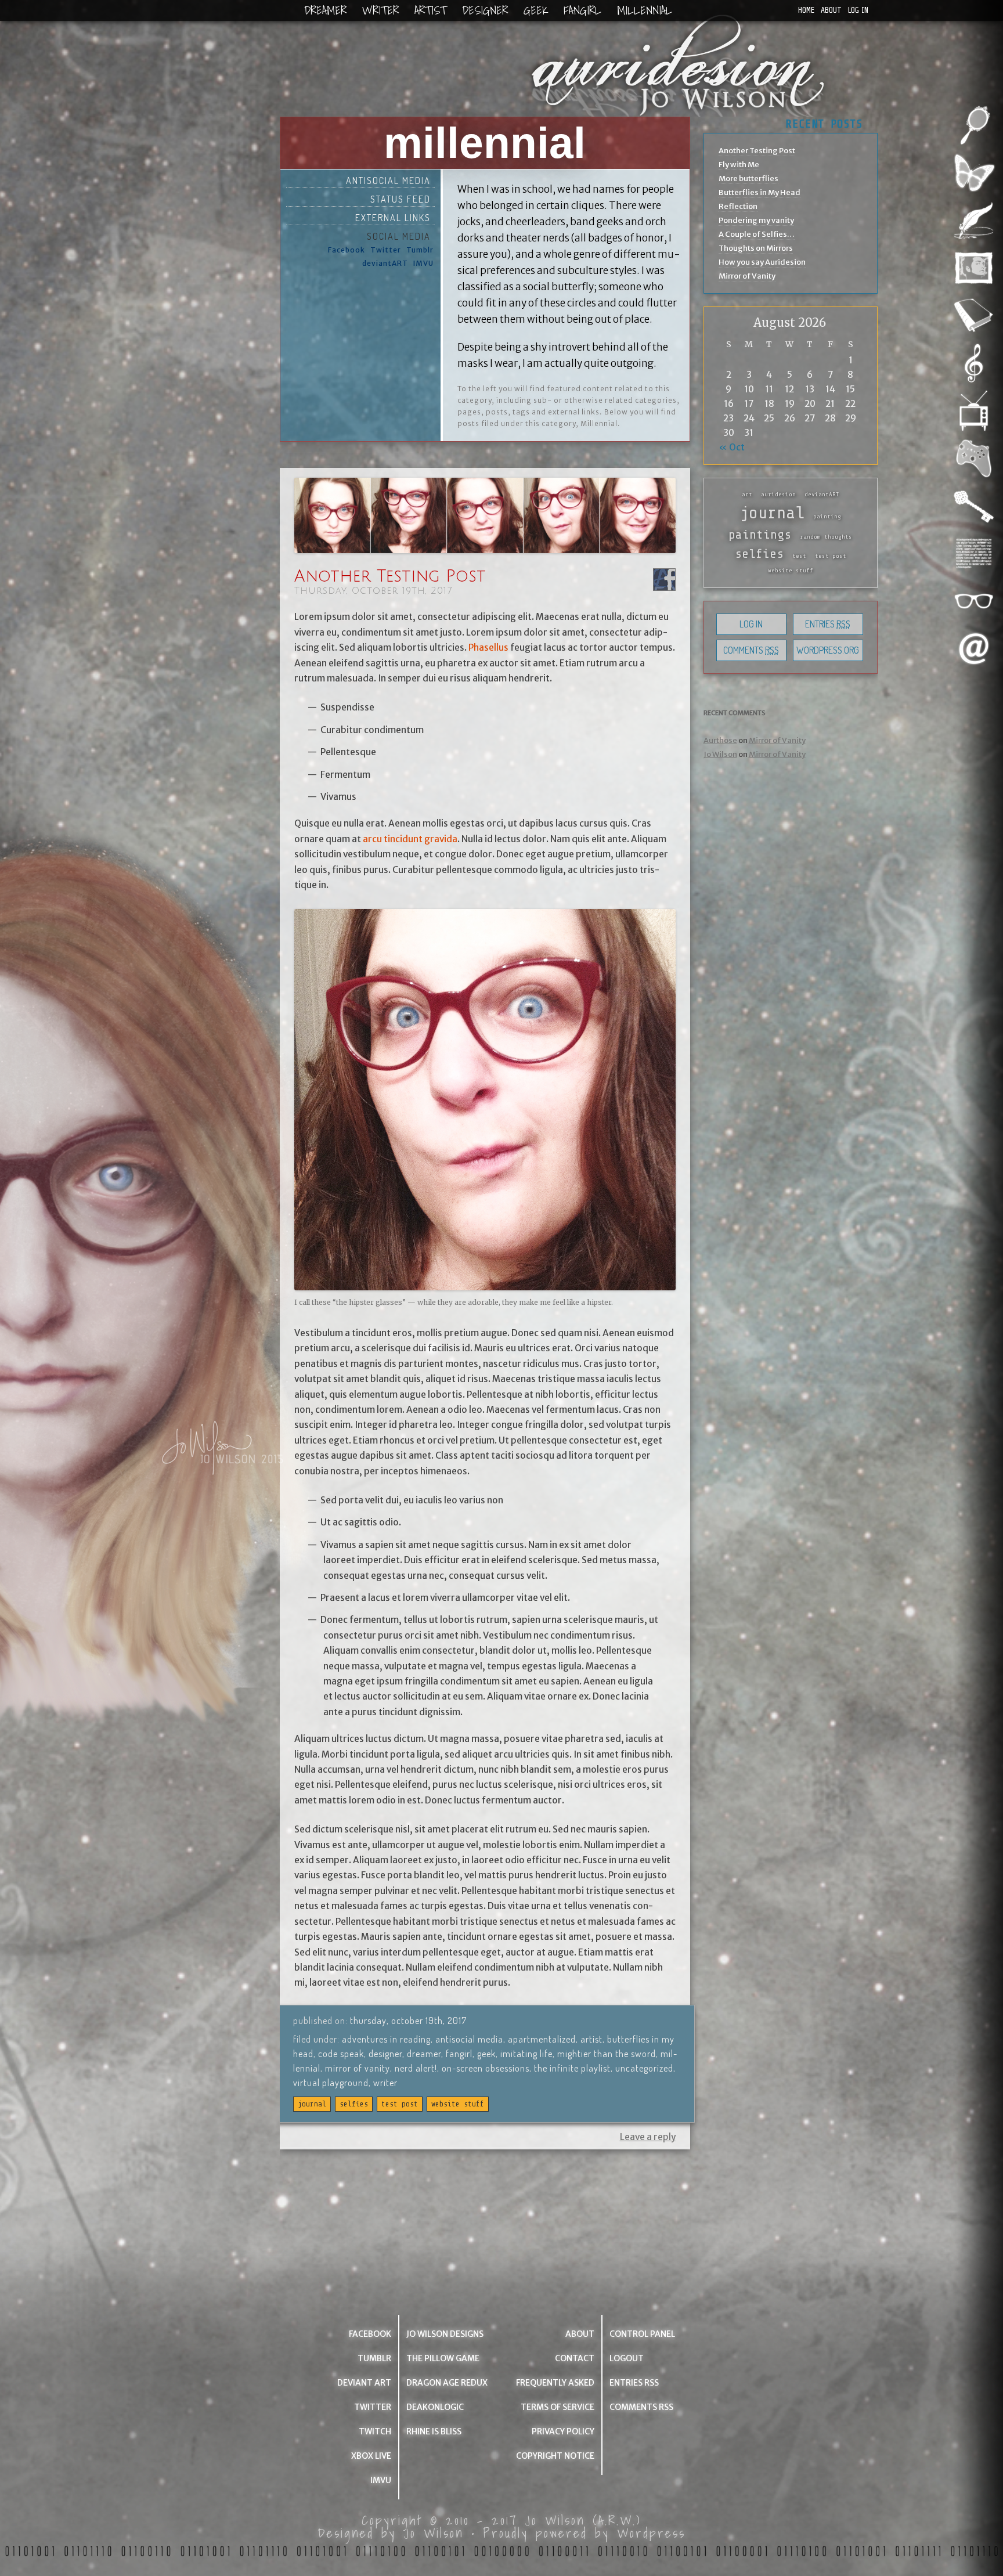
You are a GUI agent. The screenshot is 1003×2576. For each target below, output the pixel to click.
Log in (858, 10)
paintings (760, 535)
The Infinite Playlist (572, 2068)
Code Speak (341, 2054)
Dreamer (325, 10)
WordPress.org (828, 650)
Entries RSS (634, 2383)
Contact (575, 2358)
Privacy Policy (563, 2431)
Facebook (347, 250)
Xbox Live (371, 2456)
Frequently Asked (555, 2383)
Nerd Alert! (416, 2068)
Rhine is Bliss (434, 2431)
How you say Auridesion (762, 262)
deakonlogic (435, 2407)
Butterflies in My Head (760, 192)
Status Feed (401, 199)
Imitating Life (526, 2054)
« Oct (732, 447)
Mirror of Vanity (358, 2068)
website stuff (458, 2104)
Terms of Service (558, 2407)
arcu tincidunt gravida (410, 839)
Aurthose (720, 740)
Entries (828, 624)
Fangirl (582, 10)
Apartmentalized (542, 2039)
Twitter (386, 250)
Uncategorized (644, 2068)
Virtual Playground (331, 2083)
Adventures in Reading (386, 2039)
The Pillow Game (443, 2358)
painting (827, 517)
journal (312, 2104)
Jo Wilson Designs (445, 2334)
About (831, 10)
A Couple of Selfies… (757, 234)
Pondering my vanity (756, 220)
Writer (380, 10)
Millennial (645, 10)
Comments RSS (641, 2407)
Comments (751, 650)
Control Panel (642, 2334)
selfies (354, 2104)
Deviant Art (364, 2383)
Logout (627, 2358)
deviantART (385, 263)
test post (400, 2104)
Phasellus (488, 647)
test (799, 556)
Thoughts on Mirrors (756, 248)
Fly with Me (739, 165)
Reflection (738, 206)
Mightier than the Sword (607, 2054)
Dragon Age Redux (447, 2383)
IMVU (423, 263)
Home (806, 10)
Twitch (375, 2431)
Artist (430, 10)
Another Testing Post (390, 576)
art (747, 495)
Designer (485, 10)
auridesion (778, 495)
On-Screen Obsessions (486, 2068)
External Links (393, 218)
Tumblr (420, 250)
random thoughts (826, 537)
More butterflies (748, 178)
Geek (536, 10)
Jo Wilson (720, 754)
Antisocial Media (388, 181)
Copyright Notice (555, 2456)
